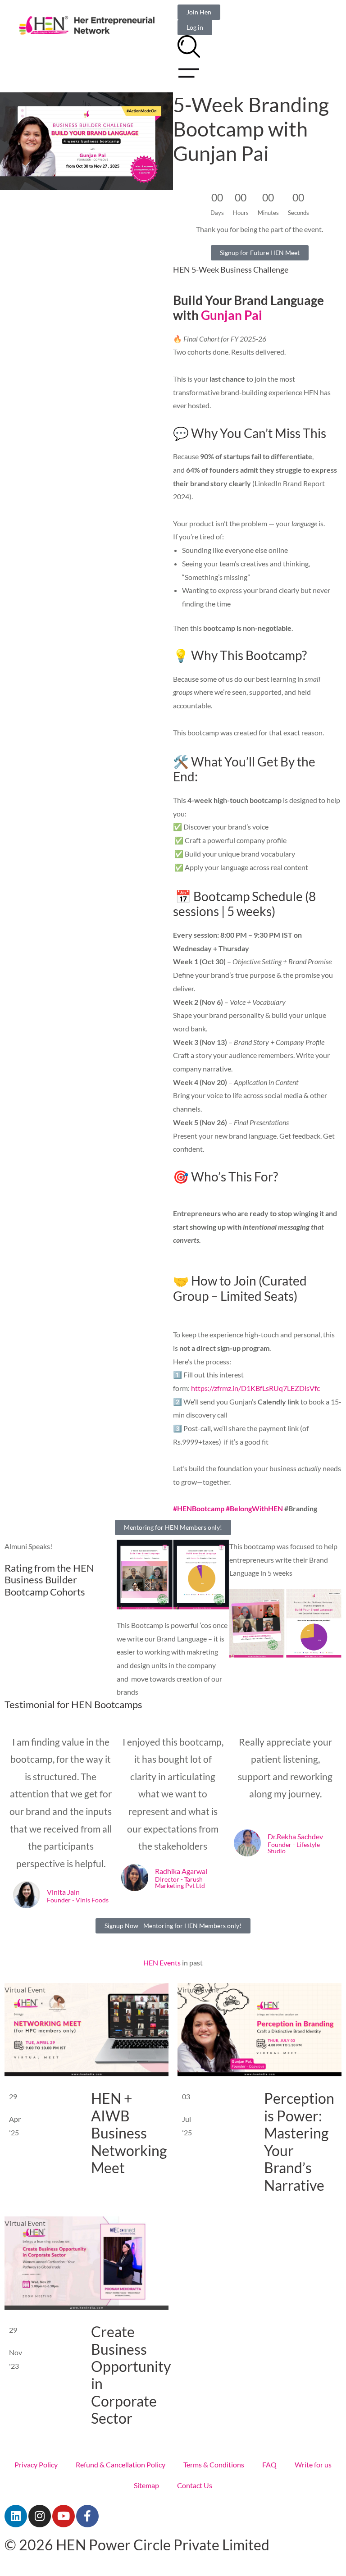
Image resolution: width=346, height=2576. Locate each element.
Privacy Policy (36, 2464)
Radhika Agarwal (181, 1871)
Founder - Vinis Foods (78, 1901)
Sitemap (146, 2485)
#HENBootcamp (199, 1508)
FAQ (269, 2464)
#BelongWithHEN (254, 1508)
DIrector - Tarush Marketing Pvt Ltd (180, 1883)
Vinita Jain (63, 1892)
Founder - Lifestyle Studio (294, 1848)
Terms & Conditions (214, 2464)
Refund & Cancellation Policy (121, 2464)
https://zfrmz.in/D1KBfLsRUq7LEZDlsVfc (255, 1388)
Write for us (313, 2464)
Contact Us (195, 2485)
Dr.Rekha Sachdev (295, 1836)
